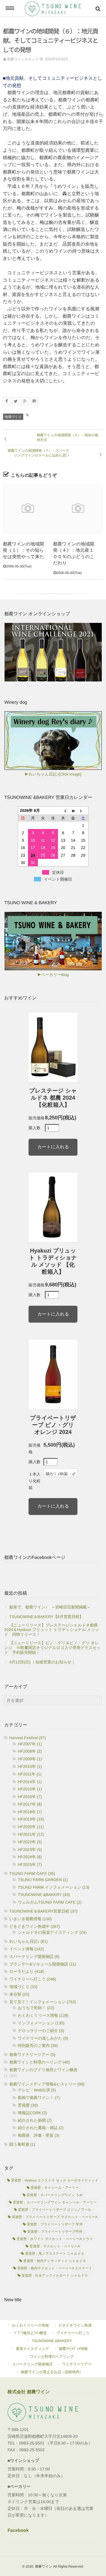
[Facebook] (7, 401)
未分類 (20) (19, 1994)
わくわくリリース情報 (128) (43, 2015)
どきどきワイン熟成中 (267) (35, 1926)
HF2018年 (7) (30, 1812)
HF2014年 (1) (30, 1782)
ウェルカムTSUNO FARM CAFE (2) (50, 1902)
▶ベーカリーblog (53, 975)
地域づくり (13, 417)
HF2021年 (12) (31, 1834)
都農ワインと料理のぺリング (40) (40, 2062)
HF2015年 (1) (30, 1789)
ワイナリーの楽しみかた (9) (43, 2038)
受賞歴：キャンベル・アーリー (55, 2188)
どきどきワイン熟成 (75, 2325)
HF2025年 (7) (30, 1864)
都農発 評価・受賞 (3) (39, 2135)
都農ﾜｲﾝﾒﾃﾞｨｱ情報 (73, 2349)
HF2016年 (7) (30, 1797)
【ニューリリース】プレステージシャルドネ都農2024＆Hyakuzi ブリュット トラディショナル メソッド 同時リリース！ (52, 1630)
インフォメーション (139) (41, 2023)
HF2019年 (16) (31, 1819)
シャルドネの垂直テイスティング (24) (52, 1932)
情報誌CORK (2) (32, 2113)
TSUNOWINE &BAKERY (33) (44, 1895)
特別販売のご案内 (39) (38, 2045)
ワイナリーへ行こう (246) (33, 1979)
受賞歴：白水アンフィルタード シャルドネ (55, 2276)
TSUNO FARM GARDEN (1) (43, 1880)
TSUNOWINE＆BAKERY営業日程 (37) (43, 1911)
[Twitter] (16, 401)
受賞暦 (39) (28, 2105)
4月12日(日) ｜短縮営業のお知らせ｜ (42, 1662)
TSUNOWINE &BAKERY (52, 2341)
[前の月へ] (63, 811)
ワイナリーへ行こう (73, 2333)
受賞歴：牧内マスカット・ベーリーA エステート (55, 2268)
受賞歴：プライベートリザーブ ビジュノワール (55, 2210)
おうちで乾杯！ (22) (36, 2008)
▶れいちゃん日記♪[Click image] (53, 774)
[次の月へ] (83, 811)
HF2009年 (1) (30, 1759)
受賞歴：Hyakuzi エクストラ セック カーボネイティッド (55, 2180)
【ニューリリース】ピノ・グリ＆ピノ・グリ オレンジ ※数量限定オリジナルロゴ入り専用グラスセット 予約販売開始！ (52, 1648)
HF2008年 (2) (30, 1751)
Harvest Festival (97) (28, 1738)
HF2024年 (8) (30, 1857)
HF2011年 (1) (30, 1774)
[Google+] (25, 401)
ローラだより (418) (27, 1971)
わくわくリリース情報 (31, 2325)
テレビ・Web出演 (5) (37, 2090)
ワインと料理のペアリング (52, 2356)
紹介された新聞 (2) (35, 2120)
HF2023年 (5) (30, 1849)
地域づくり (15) (23, 1987)
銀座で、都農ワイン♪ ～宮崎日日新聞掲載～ (50, 1607)
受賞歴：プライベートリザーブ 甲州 (55, 2224)
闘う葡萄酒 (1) (22, 2144)
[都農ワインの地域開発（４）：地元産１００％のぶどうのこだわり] (78, 508)
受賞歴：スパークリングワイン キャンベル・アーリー (55, 2202)
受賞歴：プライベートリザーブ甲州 (55, 2232)
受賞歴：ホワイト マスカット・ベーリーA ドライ (55, 2239)
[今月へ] (73, 811)
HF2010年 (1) (30, 1766)
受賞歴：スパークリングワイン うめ (55, 2195)
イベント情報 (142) (27, 1949)
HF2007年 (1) (30, 1744)
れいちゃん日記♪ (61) (28, 1941)
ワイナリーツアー (77, 2364)
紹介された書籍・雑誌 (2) (41, 2128)
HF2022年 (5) (30, 1842)
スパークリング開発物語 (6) (34, 1956)
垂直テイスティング (33, 2349)
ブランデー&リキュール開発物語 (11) (43, 1964)
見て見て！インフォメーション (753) (43, 2002)
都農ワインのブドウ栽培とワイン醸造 (44, 2070)
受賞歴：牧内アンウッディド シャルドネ (55, 2261)
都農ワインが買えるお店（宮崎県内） (52, 2372)
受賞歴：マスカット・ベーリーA (55, 2246)
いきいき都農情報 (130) (31, 1919)
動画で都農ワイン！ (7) (39, 2098)
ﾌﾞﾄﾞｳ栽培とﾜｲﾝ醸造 (30, 2333)
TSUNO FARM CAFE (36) (32, 1873)
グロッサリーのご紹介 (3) (41, 2031)
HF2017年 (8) (30, 1804)
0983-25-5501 (32, 2443)
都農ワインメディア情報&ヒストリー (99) (47, 2084)
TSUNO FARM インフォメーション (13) (54, 1887)
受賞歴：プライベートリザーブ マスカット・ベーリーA (55, 2217)
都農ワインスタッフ (23, 59)
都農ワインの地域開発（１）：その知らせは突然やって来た (23, 551)
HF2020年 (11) (31, 1827)
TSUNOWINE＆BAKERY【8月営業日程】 (46, 1617)
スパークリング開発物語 (32, 2364)
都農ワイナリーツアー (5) (32, 2054)
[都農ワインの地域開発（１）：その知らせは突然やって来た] (28, 508)
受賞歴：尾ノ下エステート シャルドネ (55, 2254)
